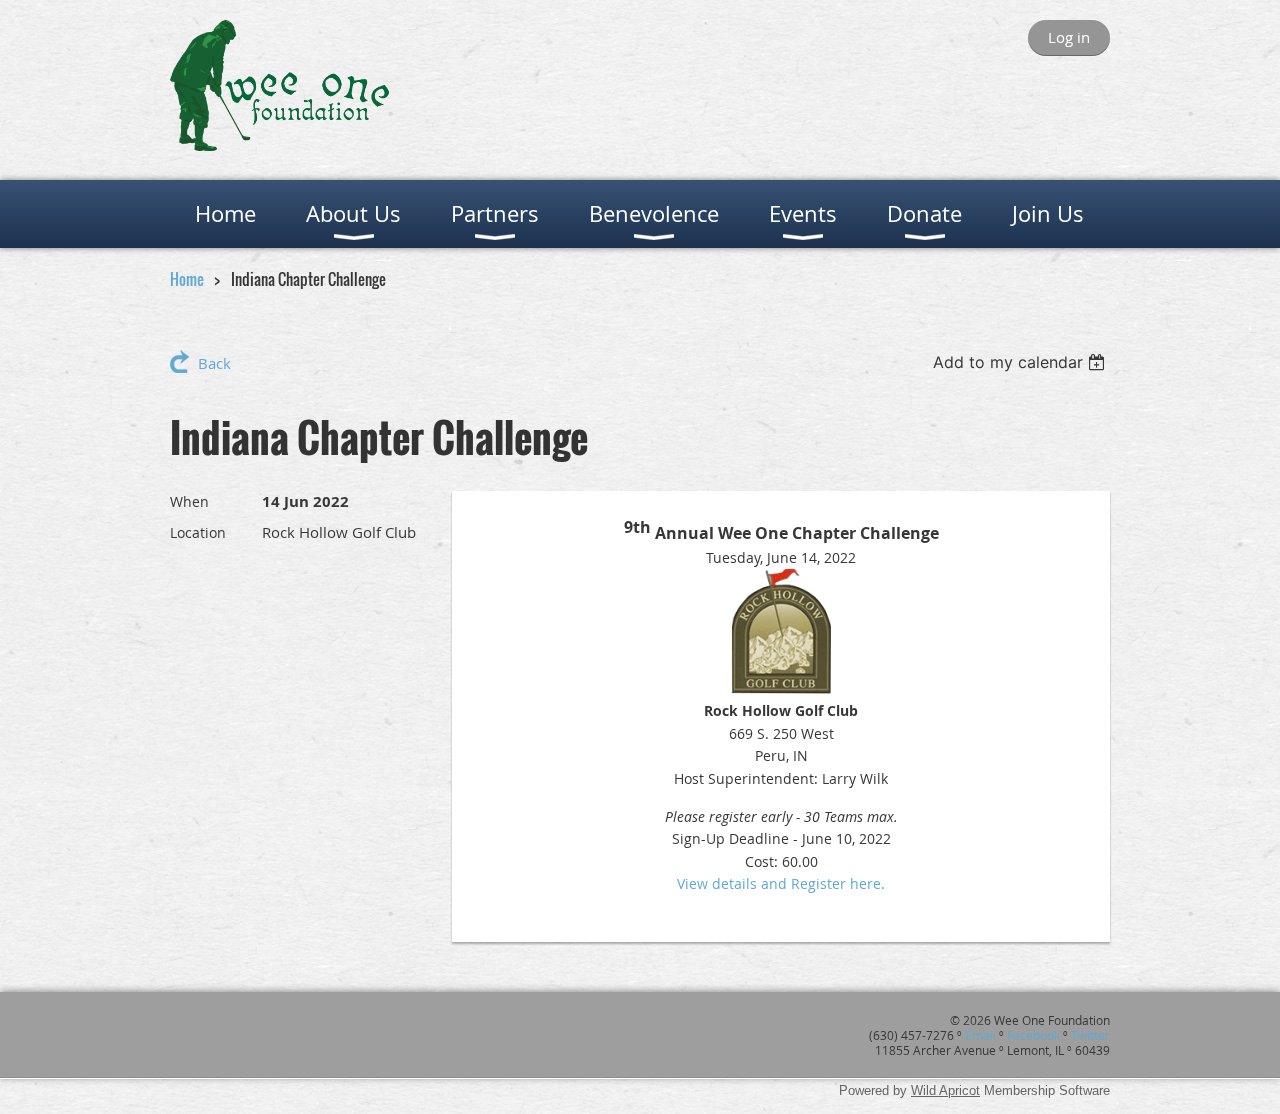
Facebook (1033, 1035)
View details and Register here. (781, 883)
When (189, 501)
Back (214, 363)
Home (187, 279)
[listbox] (1021, 362)
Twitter (1090, 1035)
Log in (1069, 37)
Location (198, 532)
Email (980, 1035)
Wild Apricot (945, 1090)
